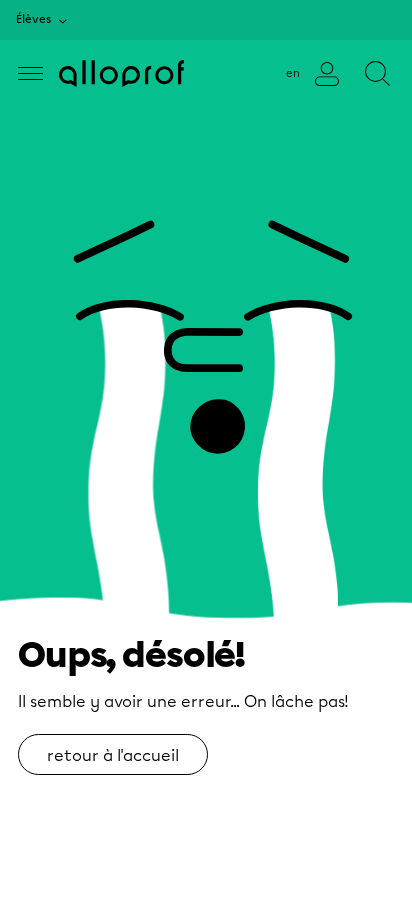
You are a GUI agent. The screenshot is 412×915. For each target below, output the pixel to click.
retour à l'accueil (113, 755)
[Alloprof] (121, 73)
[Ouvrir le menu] (30, 73)
